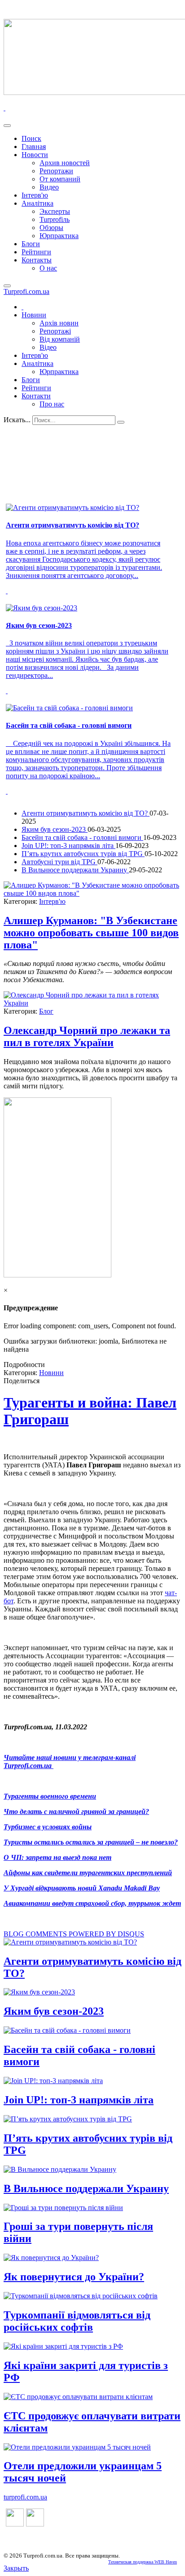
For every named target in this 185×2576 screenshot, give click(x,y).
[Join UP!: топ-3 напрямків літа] (53, 2081)
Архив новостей (65, 163)
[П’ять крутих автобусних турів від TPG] (68, 2119)
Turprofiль (55, 219)
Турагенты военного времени (50, 1796)
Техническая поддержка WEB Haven (143, 2562)
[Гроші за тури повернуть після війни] (63, 2208)
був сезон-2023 (39, 625)
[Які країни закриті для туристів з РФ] (63, 2346)
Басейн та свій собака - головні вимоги (82, 837)
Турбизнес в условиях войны (48, 1827)
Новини (34, 315)
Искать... (17, 420)
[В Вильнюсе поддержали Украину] (60, 2169)
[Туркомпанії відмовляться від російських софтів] (81, 2296)
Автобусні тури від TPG (59, 862)
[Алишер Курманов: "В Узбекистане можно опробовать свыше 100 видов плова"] (92, 893)
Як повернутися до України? (74, 2277)
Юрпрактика (59, 236)
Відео (48, 347)
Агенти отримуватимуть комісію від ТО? (86, 813)
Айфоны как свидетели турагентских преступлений (88, 1873)
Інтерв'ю (35, 195)
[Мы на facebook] (15, 2524)
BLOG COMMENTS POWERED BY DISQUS (74, 1934)
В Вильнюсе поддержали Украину (75, 870)
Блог (46, 1011)
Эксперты (55, 211)
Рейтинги (36, 252)
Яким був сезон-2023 (55, 829)
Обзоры (51, 228)
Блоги (31, 244)
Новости (35, 155)
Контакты (37, 260)
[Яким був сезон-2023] (39, 1992)
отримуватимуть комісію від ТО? (73, 525)
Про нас (52, 404)
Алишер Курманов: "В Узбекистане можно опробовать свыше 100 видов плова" (91, 933)
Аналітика (37, 203)
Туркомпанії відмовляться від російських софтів (77, 2321)
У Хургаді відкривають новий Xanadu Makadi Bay (82, 1888)
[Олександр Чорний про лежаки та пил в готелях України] (92, 1003)
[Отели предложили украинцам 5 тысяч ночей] (77, 2447)
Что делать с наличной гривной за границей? (76, 1811)
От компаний (60, 179)
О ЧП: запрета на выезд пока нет (57, 1857)
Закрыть (16, 2568)
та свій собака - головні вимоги (69, 725)
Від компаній (60, 339)
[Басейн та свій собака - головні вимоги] (67, 2030)
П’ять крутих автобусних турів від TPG (83, 854)
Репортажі (55, 331)
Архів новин (59, 323)
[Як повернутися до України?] (51, 2258)
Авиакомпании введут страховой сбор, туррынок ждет (92, 1903)
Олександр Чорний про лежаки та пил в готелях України (87, 1036)
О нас (48, 268)
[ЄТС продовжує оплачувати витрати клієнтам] (78, 2397)
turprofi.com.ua (25, 2497)
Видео (49, 187)
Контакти (36, 396)
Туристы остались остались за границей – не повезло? (91, 1842)
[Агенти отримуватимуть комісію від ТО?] (70, 1942)
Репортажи (56, 171)
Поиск (31, 138)
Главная (34, 147)
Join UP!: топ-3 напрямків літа (68, 846)
